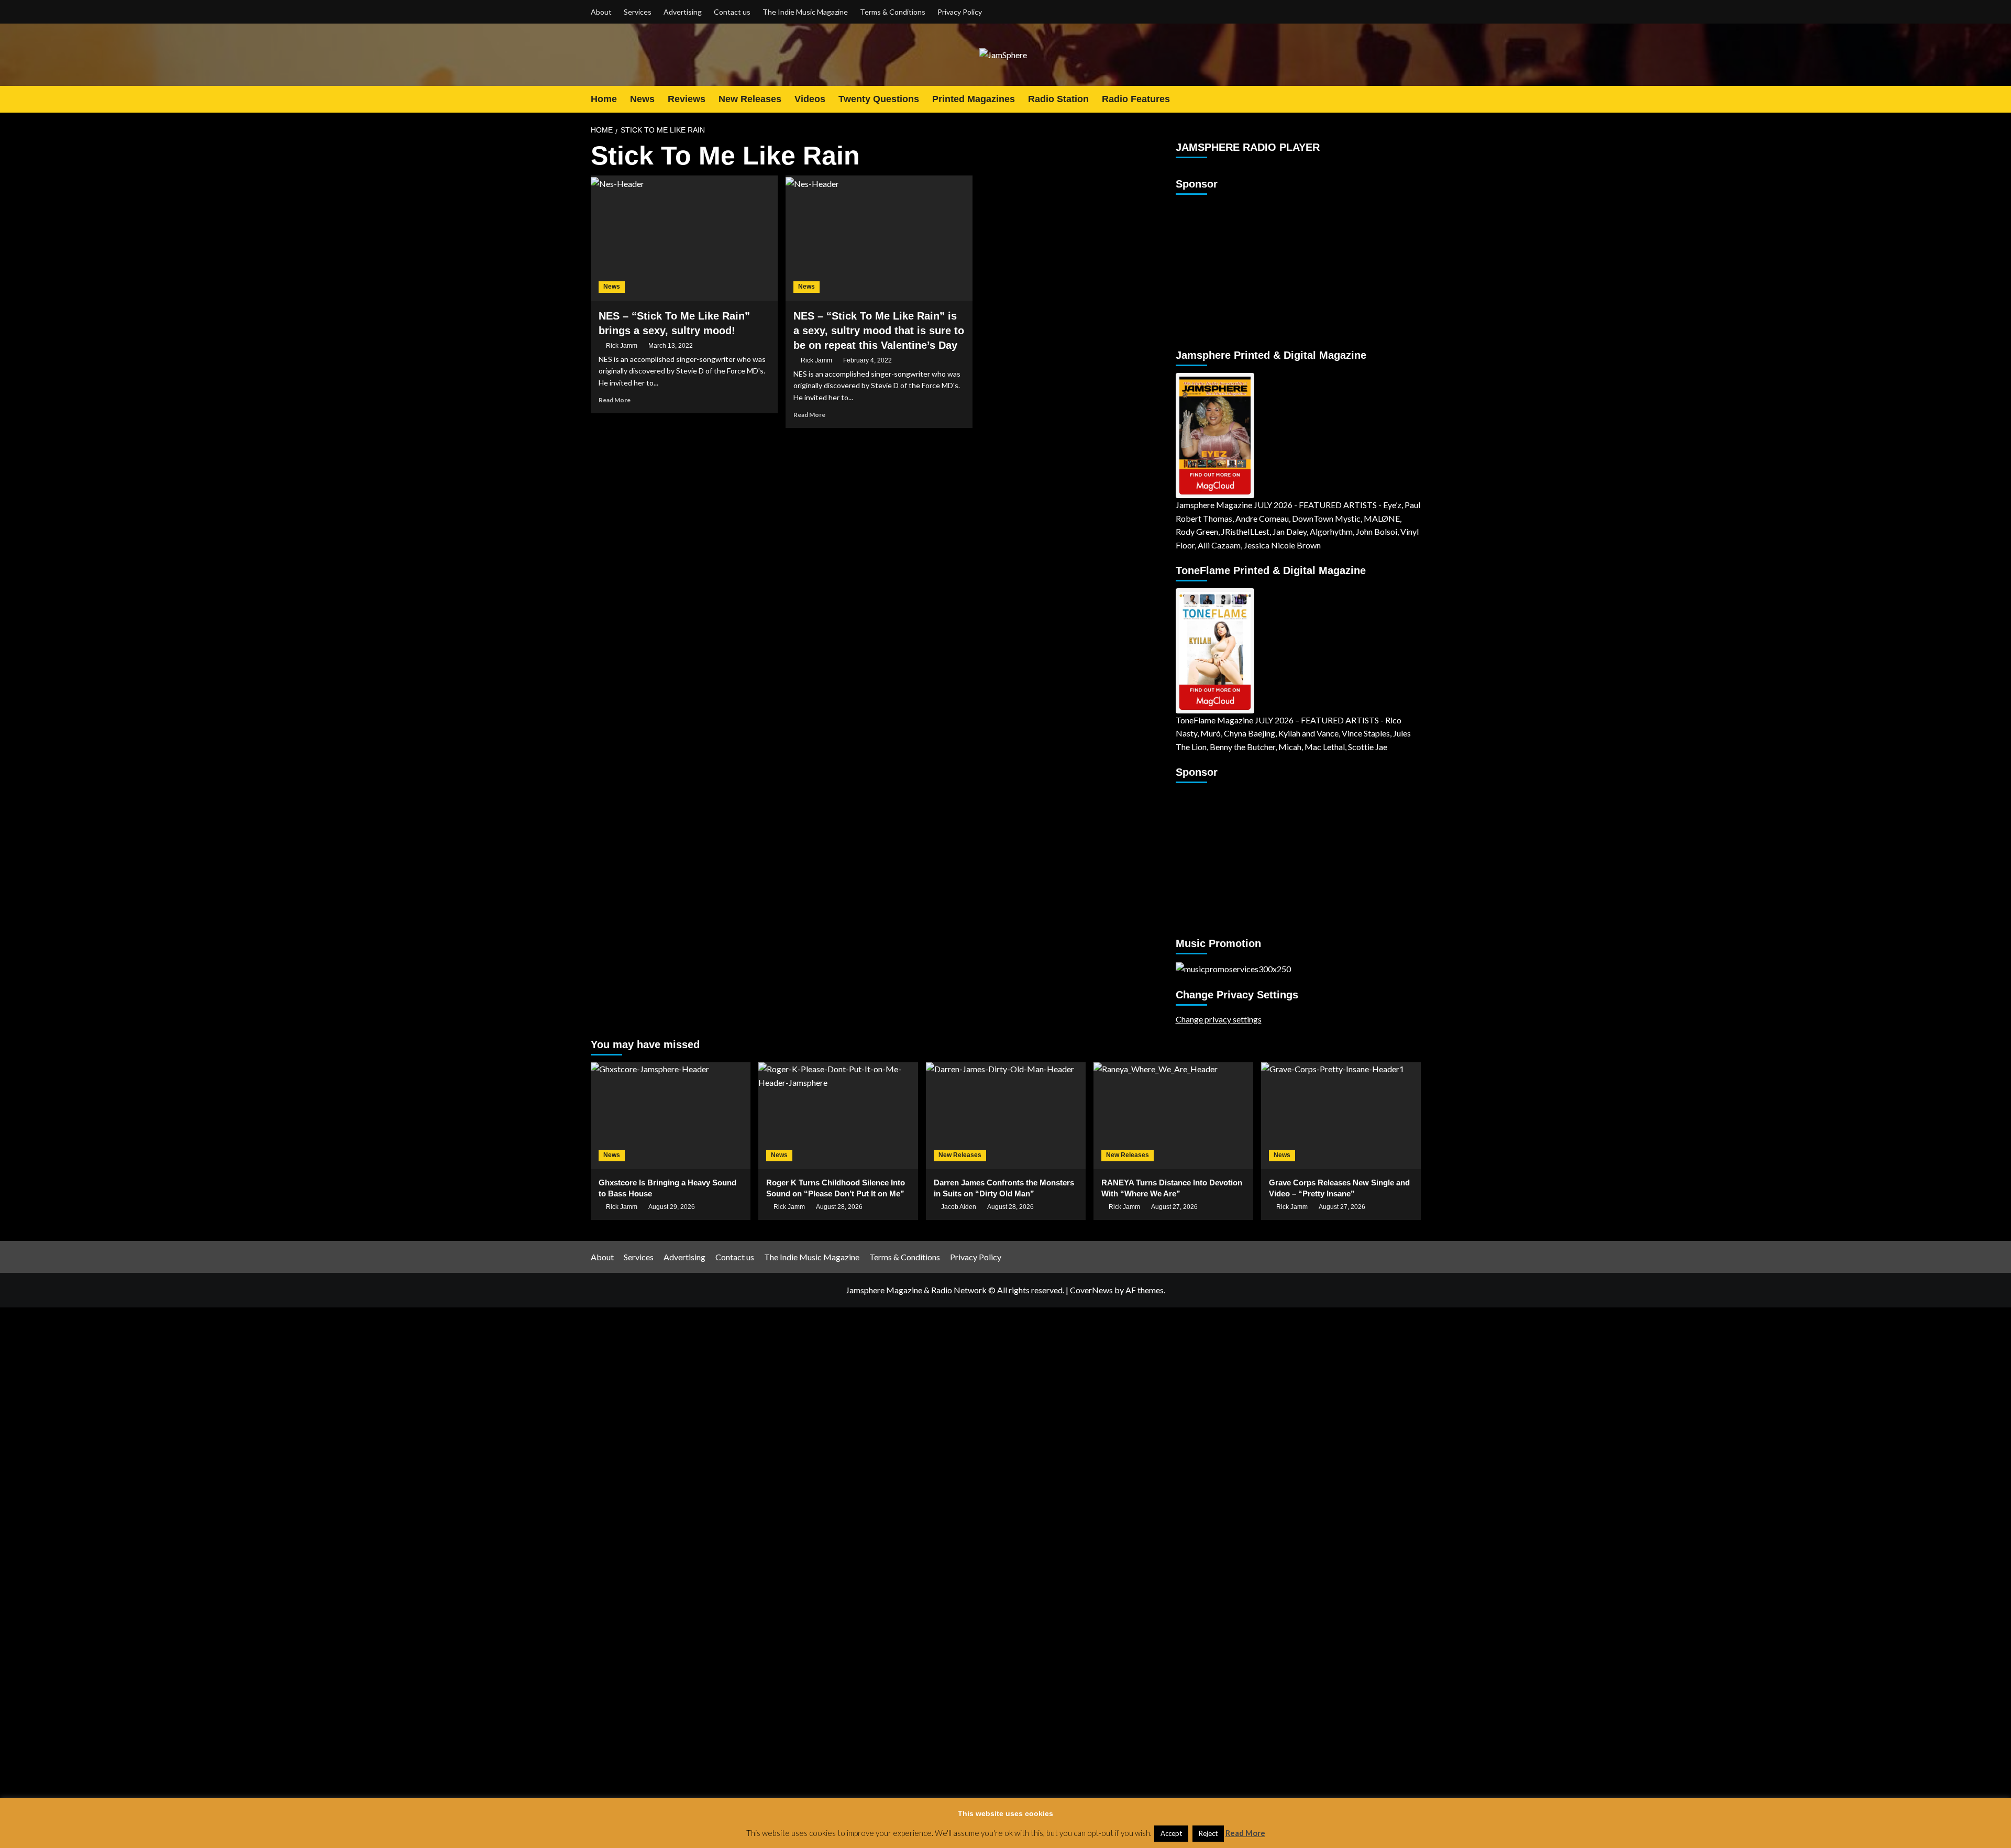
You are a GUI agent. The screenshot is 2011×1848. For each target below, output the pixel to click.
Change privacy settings (1219, 1019)
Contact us (732, 12)
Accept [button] (1171, 1833)
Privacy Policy (960, 12)
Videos (810, 99)
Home (604, 99)
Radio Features (1136, 99)
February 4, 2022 (868, 360)
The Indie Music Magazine (805, 12)
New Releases (750, 99)
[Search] (1414, 99)
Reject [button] (1208, 1833)
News (642, 99)
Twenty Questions (879, 99)
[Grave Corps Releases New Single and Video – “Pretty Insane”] (1341, 1115)
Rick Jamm (622, 346)
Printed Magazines (974, 99)
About (601, 12)
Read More (615, 400)
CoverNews (1091, 1290)
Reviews (687, 99)
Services (638, 12)
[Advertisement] (1241, 267)
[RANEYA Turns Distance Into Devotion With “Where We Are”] (1173, 1115)
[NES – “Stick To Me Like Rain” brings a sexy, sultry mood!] (684, 238)
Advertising (683, 12)
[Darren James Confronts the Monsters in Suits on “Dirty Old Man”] (1006, 1115)
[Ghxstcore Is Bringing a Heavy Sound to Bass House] (671, 1115)
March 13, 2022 (671, 346)
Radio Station (1058, 99)
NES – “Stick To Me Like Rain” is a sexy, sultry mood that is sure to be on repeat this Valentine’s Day (879, 331)
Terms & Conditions (893, 12)
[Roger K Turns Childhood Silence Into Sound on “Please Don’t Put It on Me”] (838, 1115)
